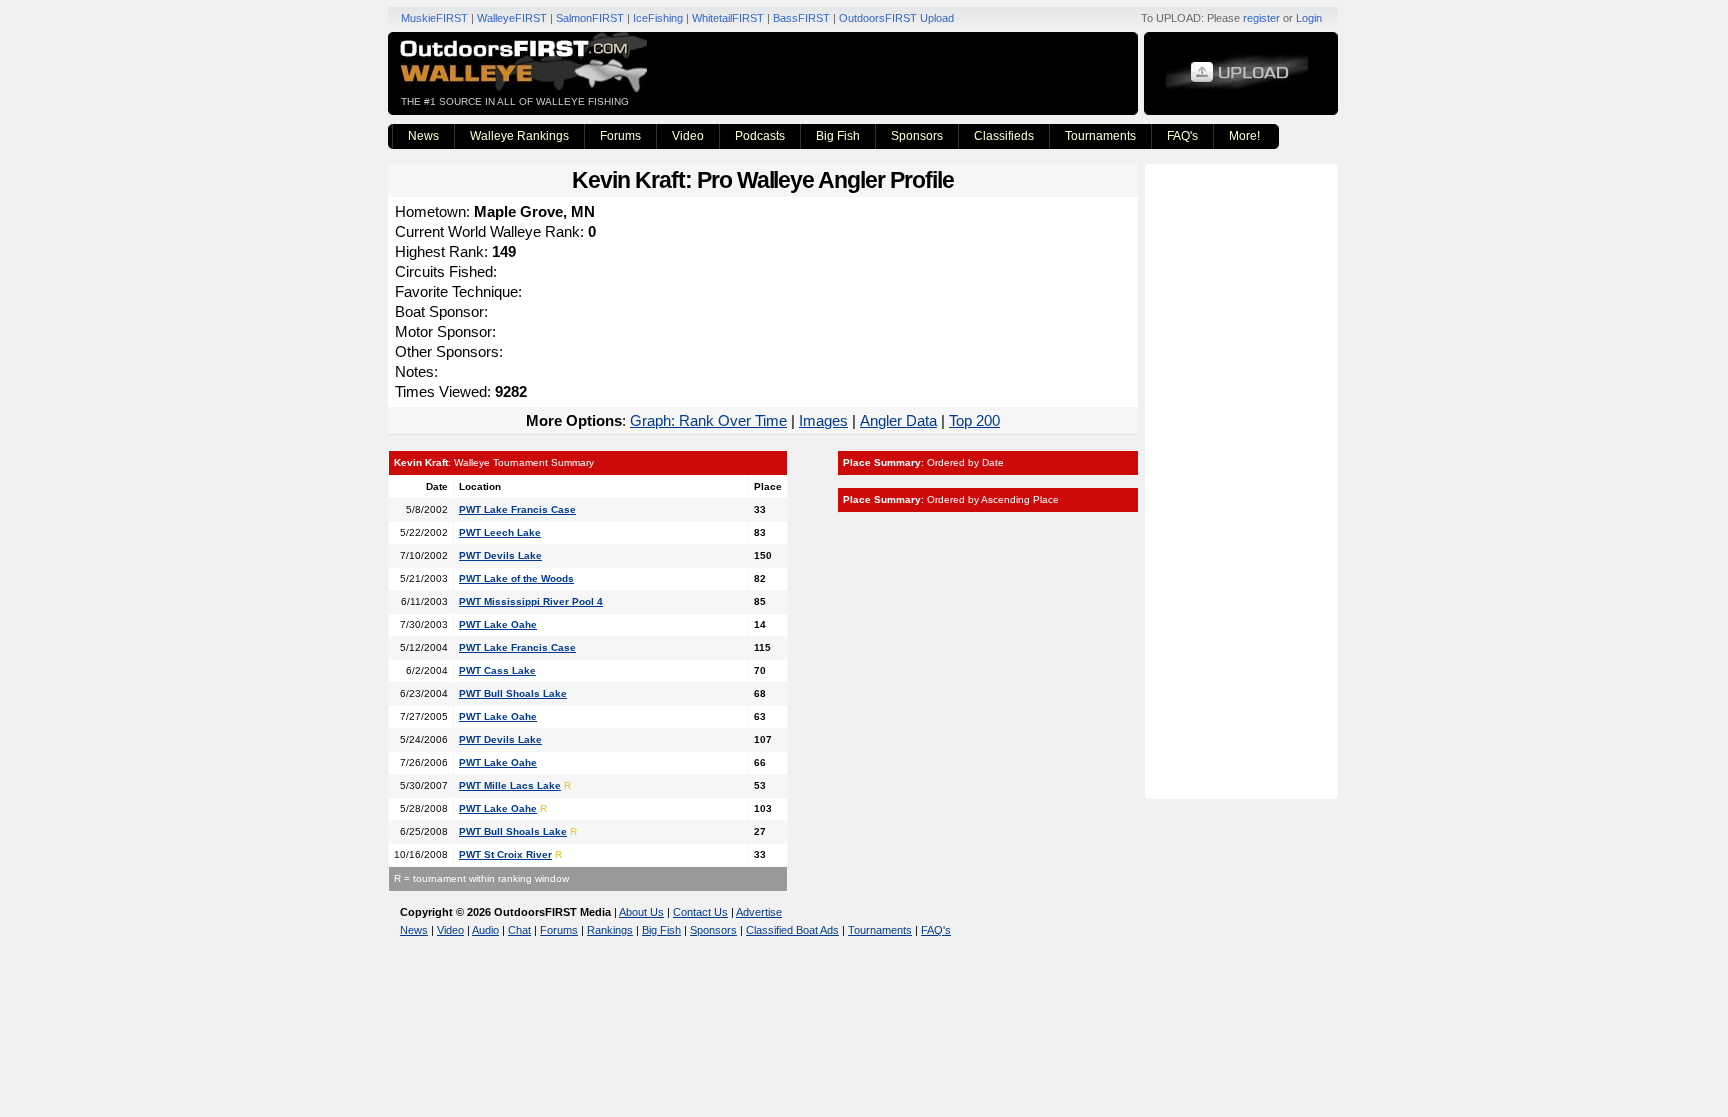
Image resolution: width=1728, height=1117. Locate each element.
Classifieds (1004, 136)
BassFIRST (801, 18)
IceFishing (658, 18)
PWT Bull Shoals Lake (513, 693)
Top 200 (974, 420)
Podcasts (760, 136)
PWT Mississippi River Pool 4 (531, 601)
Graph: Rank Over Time (708, 420)
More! (1244, 136)
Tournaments (1100, 136)
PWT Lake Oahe (498, 624)
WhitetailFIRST (728, 18)
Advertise (759, 912)
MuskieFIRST (434, 18)
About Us (641, 912)
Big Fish (838, 136)
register (1261, 18)
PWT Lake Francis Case (517, 509)
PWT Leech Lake (500, 532)
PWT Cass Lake (497, 670)
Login (1309, 18)
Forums (620, 136)
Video (688, 136)
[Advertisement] (1244, 480)
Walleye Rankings (519, 136)
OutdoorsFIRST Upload (896, 18)
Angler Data (898, 420)
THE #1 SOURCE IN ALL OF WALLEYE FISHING (515, 101)
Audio (485, 930)
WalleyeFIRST (512, 18)
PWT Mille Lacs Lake (510, 785)
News (423, 136)
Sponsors (917, 136)
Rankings (610, 930)
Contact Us (700, 912)
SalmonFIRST (590, 18)
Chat (519, 930)
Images (823, 420)
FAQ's (1182, 136)
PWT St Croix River (505, 854)
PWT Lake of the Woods (516, 578)
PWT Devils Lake (500, 555)
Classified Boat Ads (792, 930)
